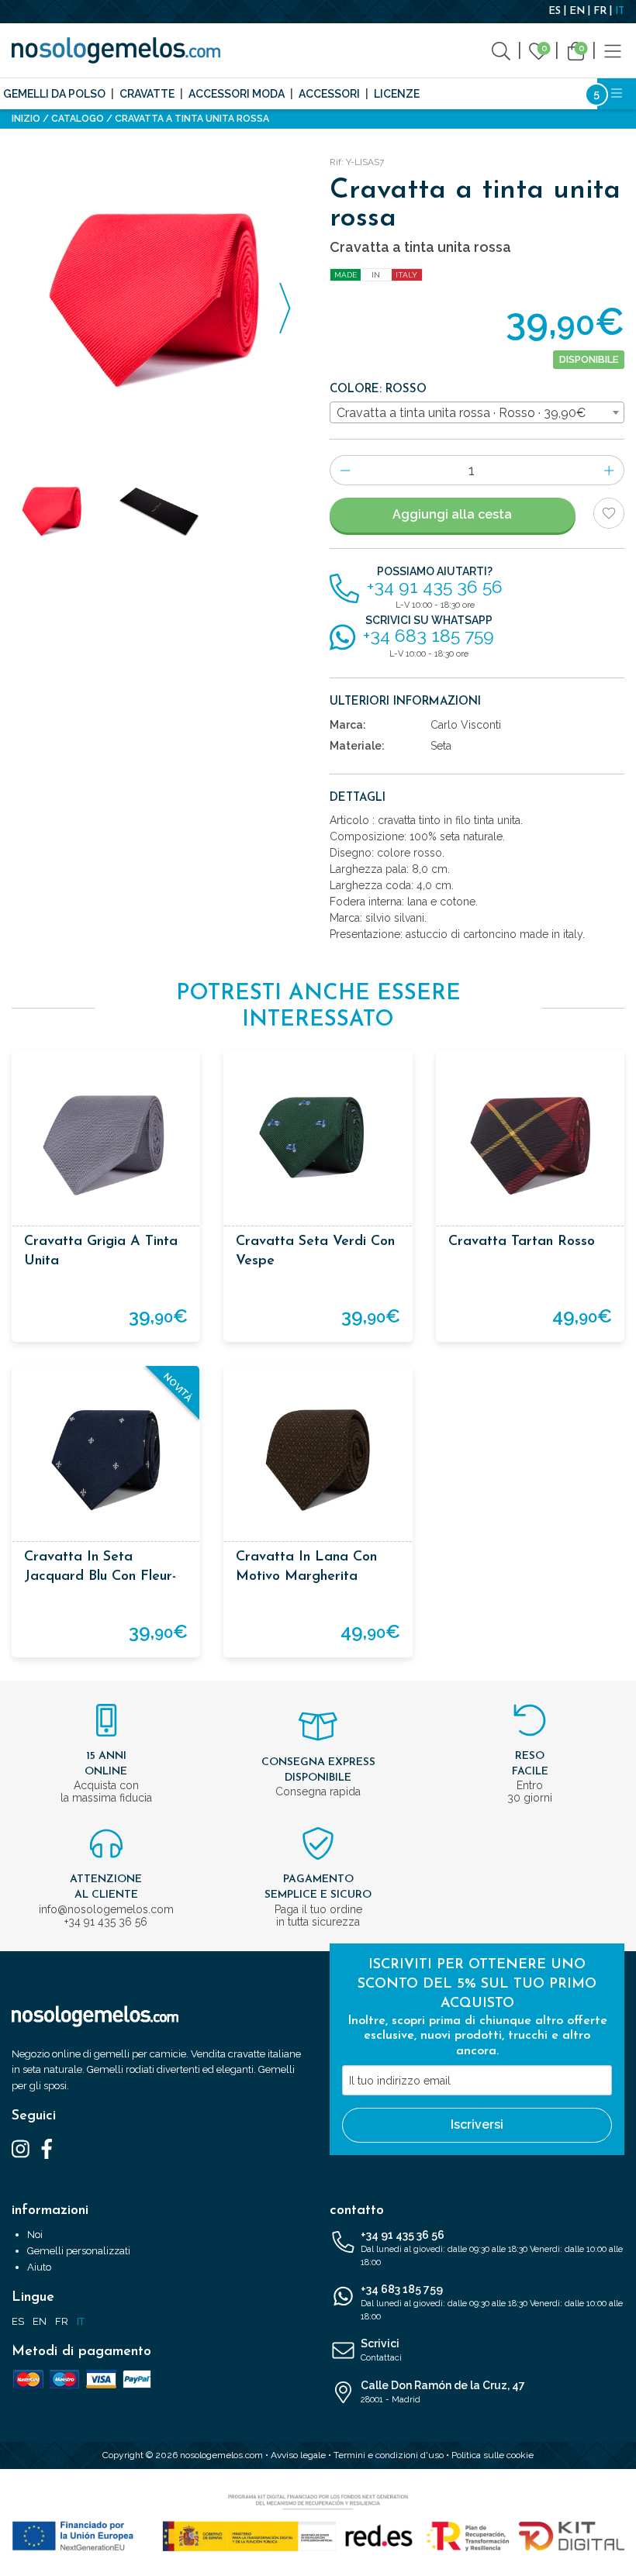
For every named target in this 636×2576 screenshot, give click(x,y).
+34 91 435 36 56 (492, 2248)
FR (600, 11)
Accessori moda (237, 94)
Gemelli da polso (54, 94)
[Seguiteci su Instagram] (21, 2148)
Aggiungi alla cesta (452, 514)
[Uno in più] (609, 470)
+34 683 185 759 (492, 2302)
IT (620, 11)
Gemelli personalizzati (79, 2251)
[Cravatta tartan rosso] (530, 1144)
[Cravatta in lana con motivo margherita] (318, 1459)
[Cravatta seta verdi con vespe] (318, 1144)
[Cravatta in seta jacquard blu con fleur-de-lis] (106, 1459)
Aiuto (39, 2267)
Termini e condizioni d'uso (389, 2455)
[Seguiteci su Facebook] (47, 2148)
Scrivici (381, 2350)
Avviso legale (298, 2455)
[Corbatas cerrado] (159, 511)
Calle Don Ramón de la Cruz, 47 (443, 2392)
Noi (35, 2235)
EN (577, 11)
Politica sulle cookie (493, 2455)
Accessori (329, 94)
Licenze (397, 94)
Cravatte (147, 94)
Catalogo (78, 119)
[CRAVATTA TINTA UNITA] (159, 299)
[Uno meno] (345, 470)
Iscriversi (477, 2124)
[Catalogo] (613, 50)
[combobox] (477, 412)
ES (555, 11)
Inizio (26, 119)
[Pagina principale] (116, 50)
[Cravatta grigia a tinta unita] (106, 1144)
